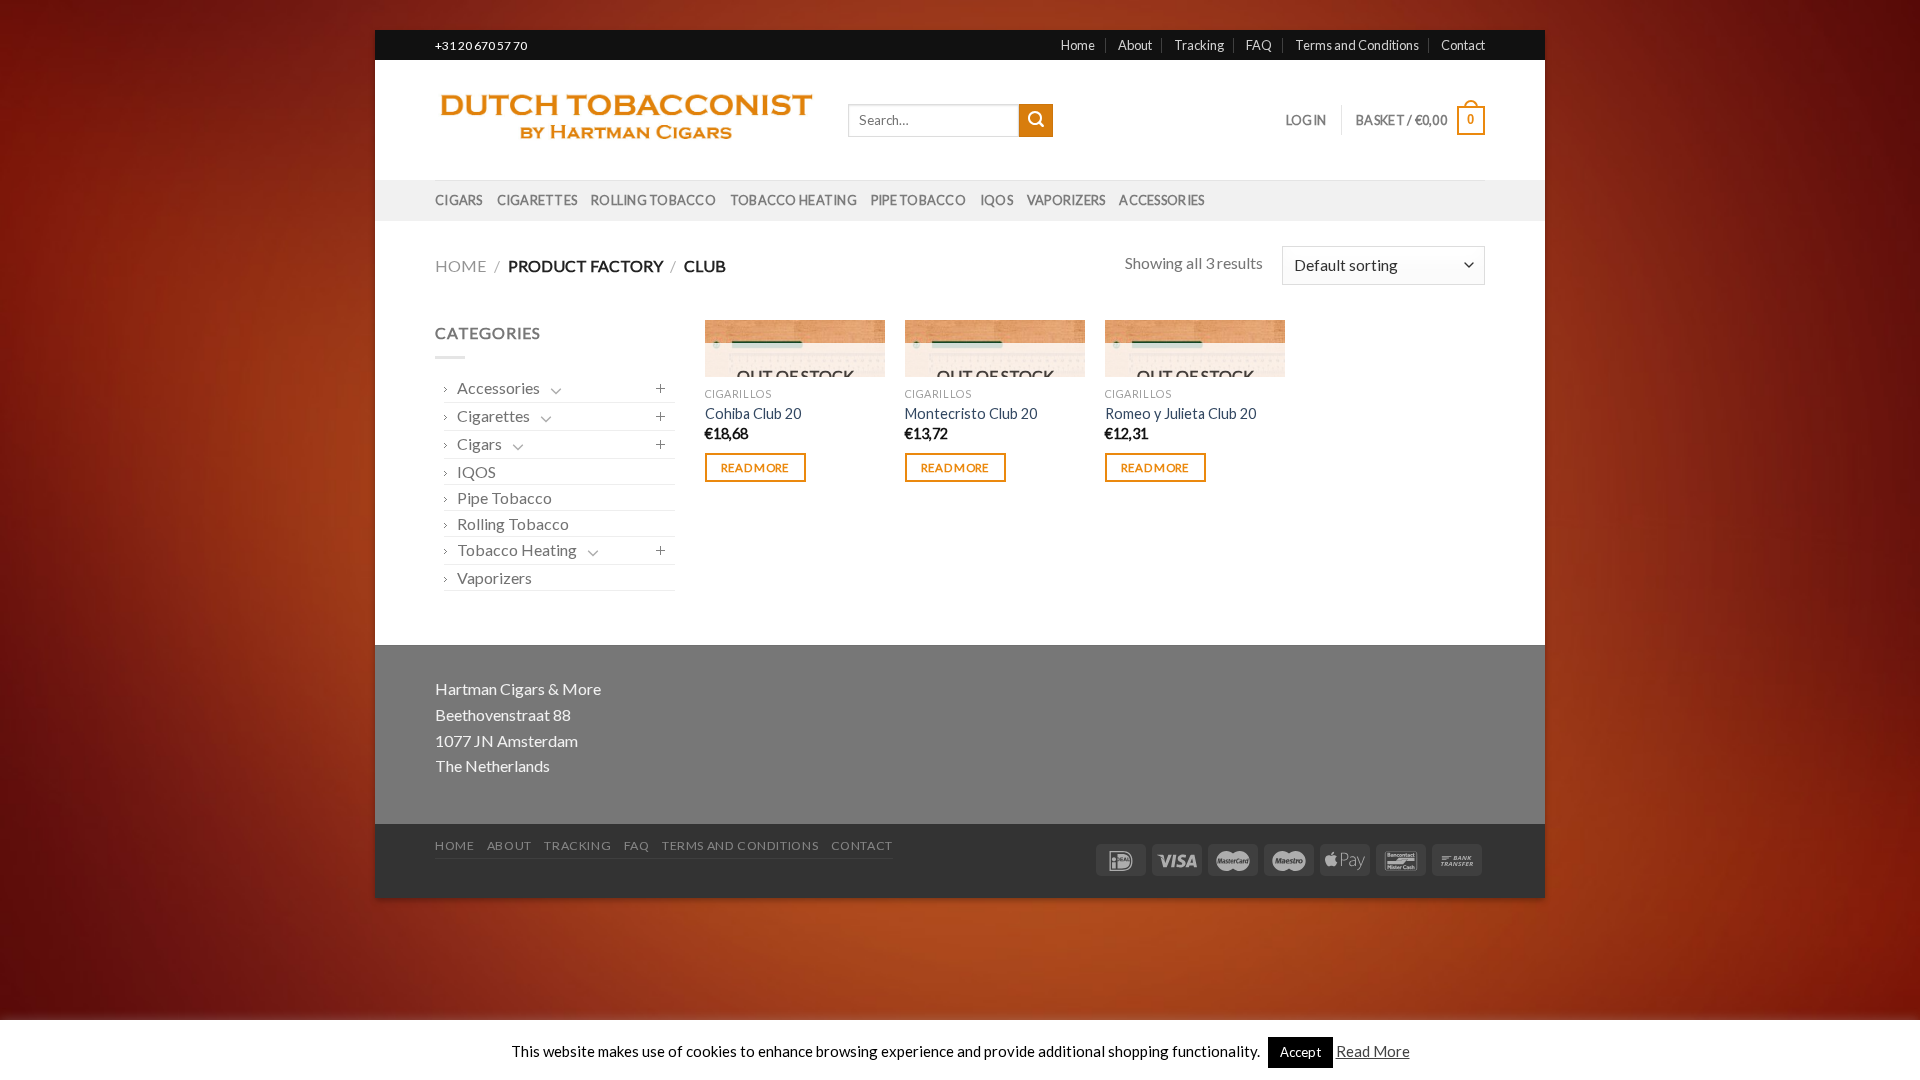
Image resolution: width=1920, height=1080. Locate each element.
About (1135, 45)
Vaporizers (1066, 200)
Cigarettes (537, 200)
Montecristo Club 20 (971, 413)
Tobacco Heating (793, 200)
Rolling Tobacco (653, 200)
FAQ (1259, 45)
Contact (1463, 45)
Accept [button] (1300, 1052)
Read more (755, 467)
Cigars (459, 200)
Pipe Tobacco (918, 200)
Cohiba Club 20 (753, 413)
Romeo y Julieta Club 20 (1180, 413)
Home (1078, 45)
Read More (1373, 1051)
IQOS (996, 200)
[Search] (1036, 121)
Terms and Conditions (1357, 45)
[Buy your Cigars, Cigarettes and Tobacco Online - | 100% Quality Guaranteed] (626, 121)
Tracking (1199, 45)
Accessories (1161, 200)
